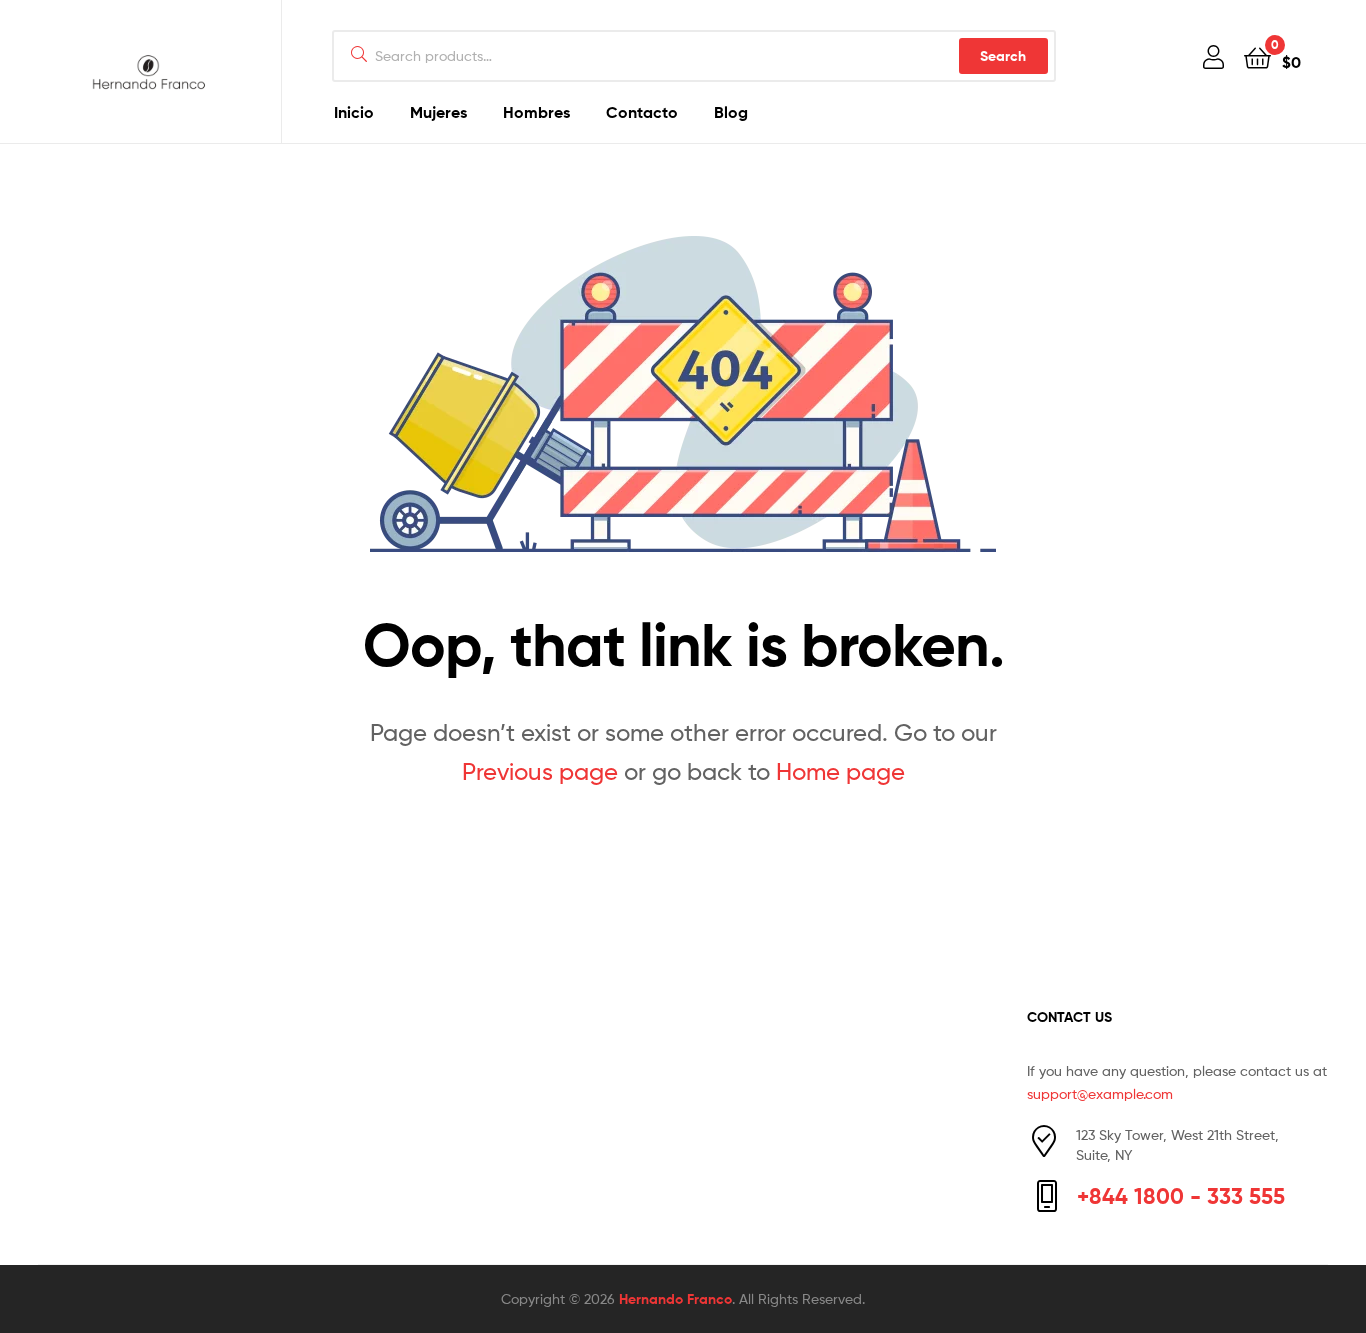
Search (1003, 56)
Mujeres (438, 112)
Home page (840, 771)
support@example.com (1100, 1093)
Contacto (642, 112)
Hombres (536, 112)
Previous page (540, 771)
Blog (731, 112)
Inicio (354, 112)
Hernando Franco (675, 1299)
